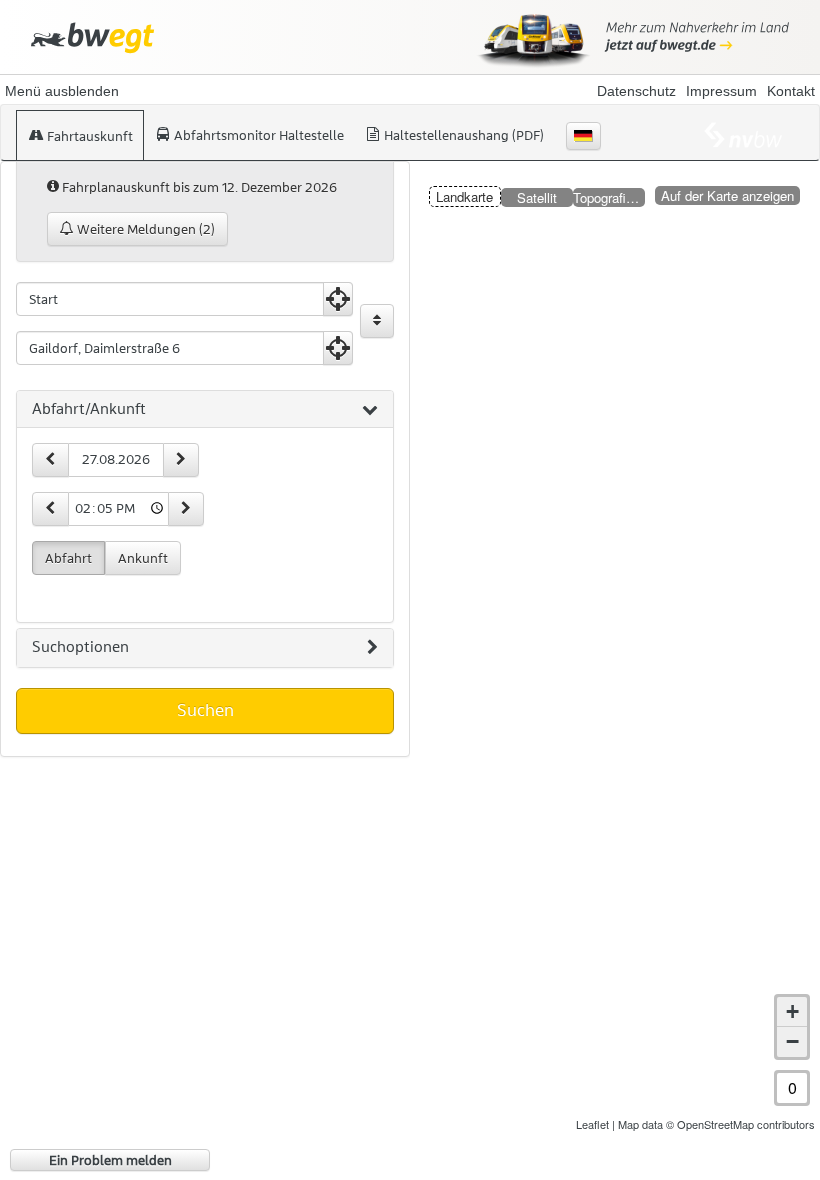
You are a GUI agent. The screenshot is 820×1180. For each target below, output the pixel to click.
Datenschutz (636, 91)
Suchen (205, 710)
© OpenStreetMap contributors (740, 1124)
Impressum (721, 91)
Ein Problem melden (110, 1160)
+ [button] (792, 1011)
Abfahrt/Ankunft (89, 409)
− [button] (792, 1041)
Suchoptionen (80, 647)
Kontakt (791, 91)
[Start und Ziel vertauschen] (377, 321)
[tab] (205, 410)
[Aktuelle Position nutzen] (338, 299)
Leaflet (592, 1124)
